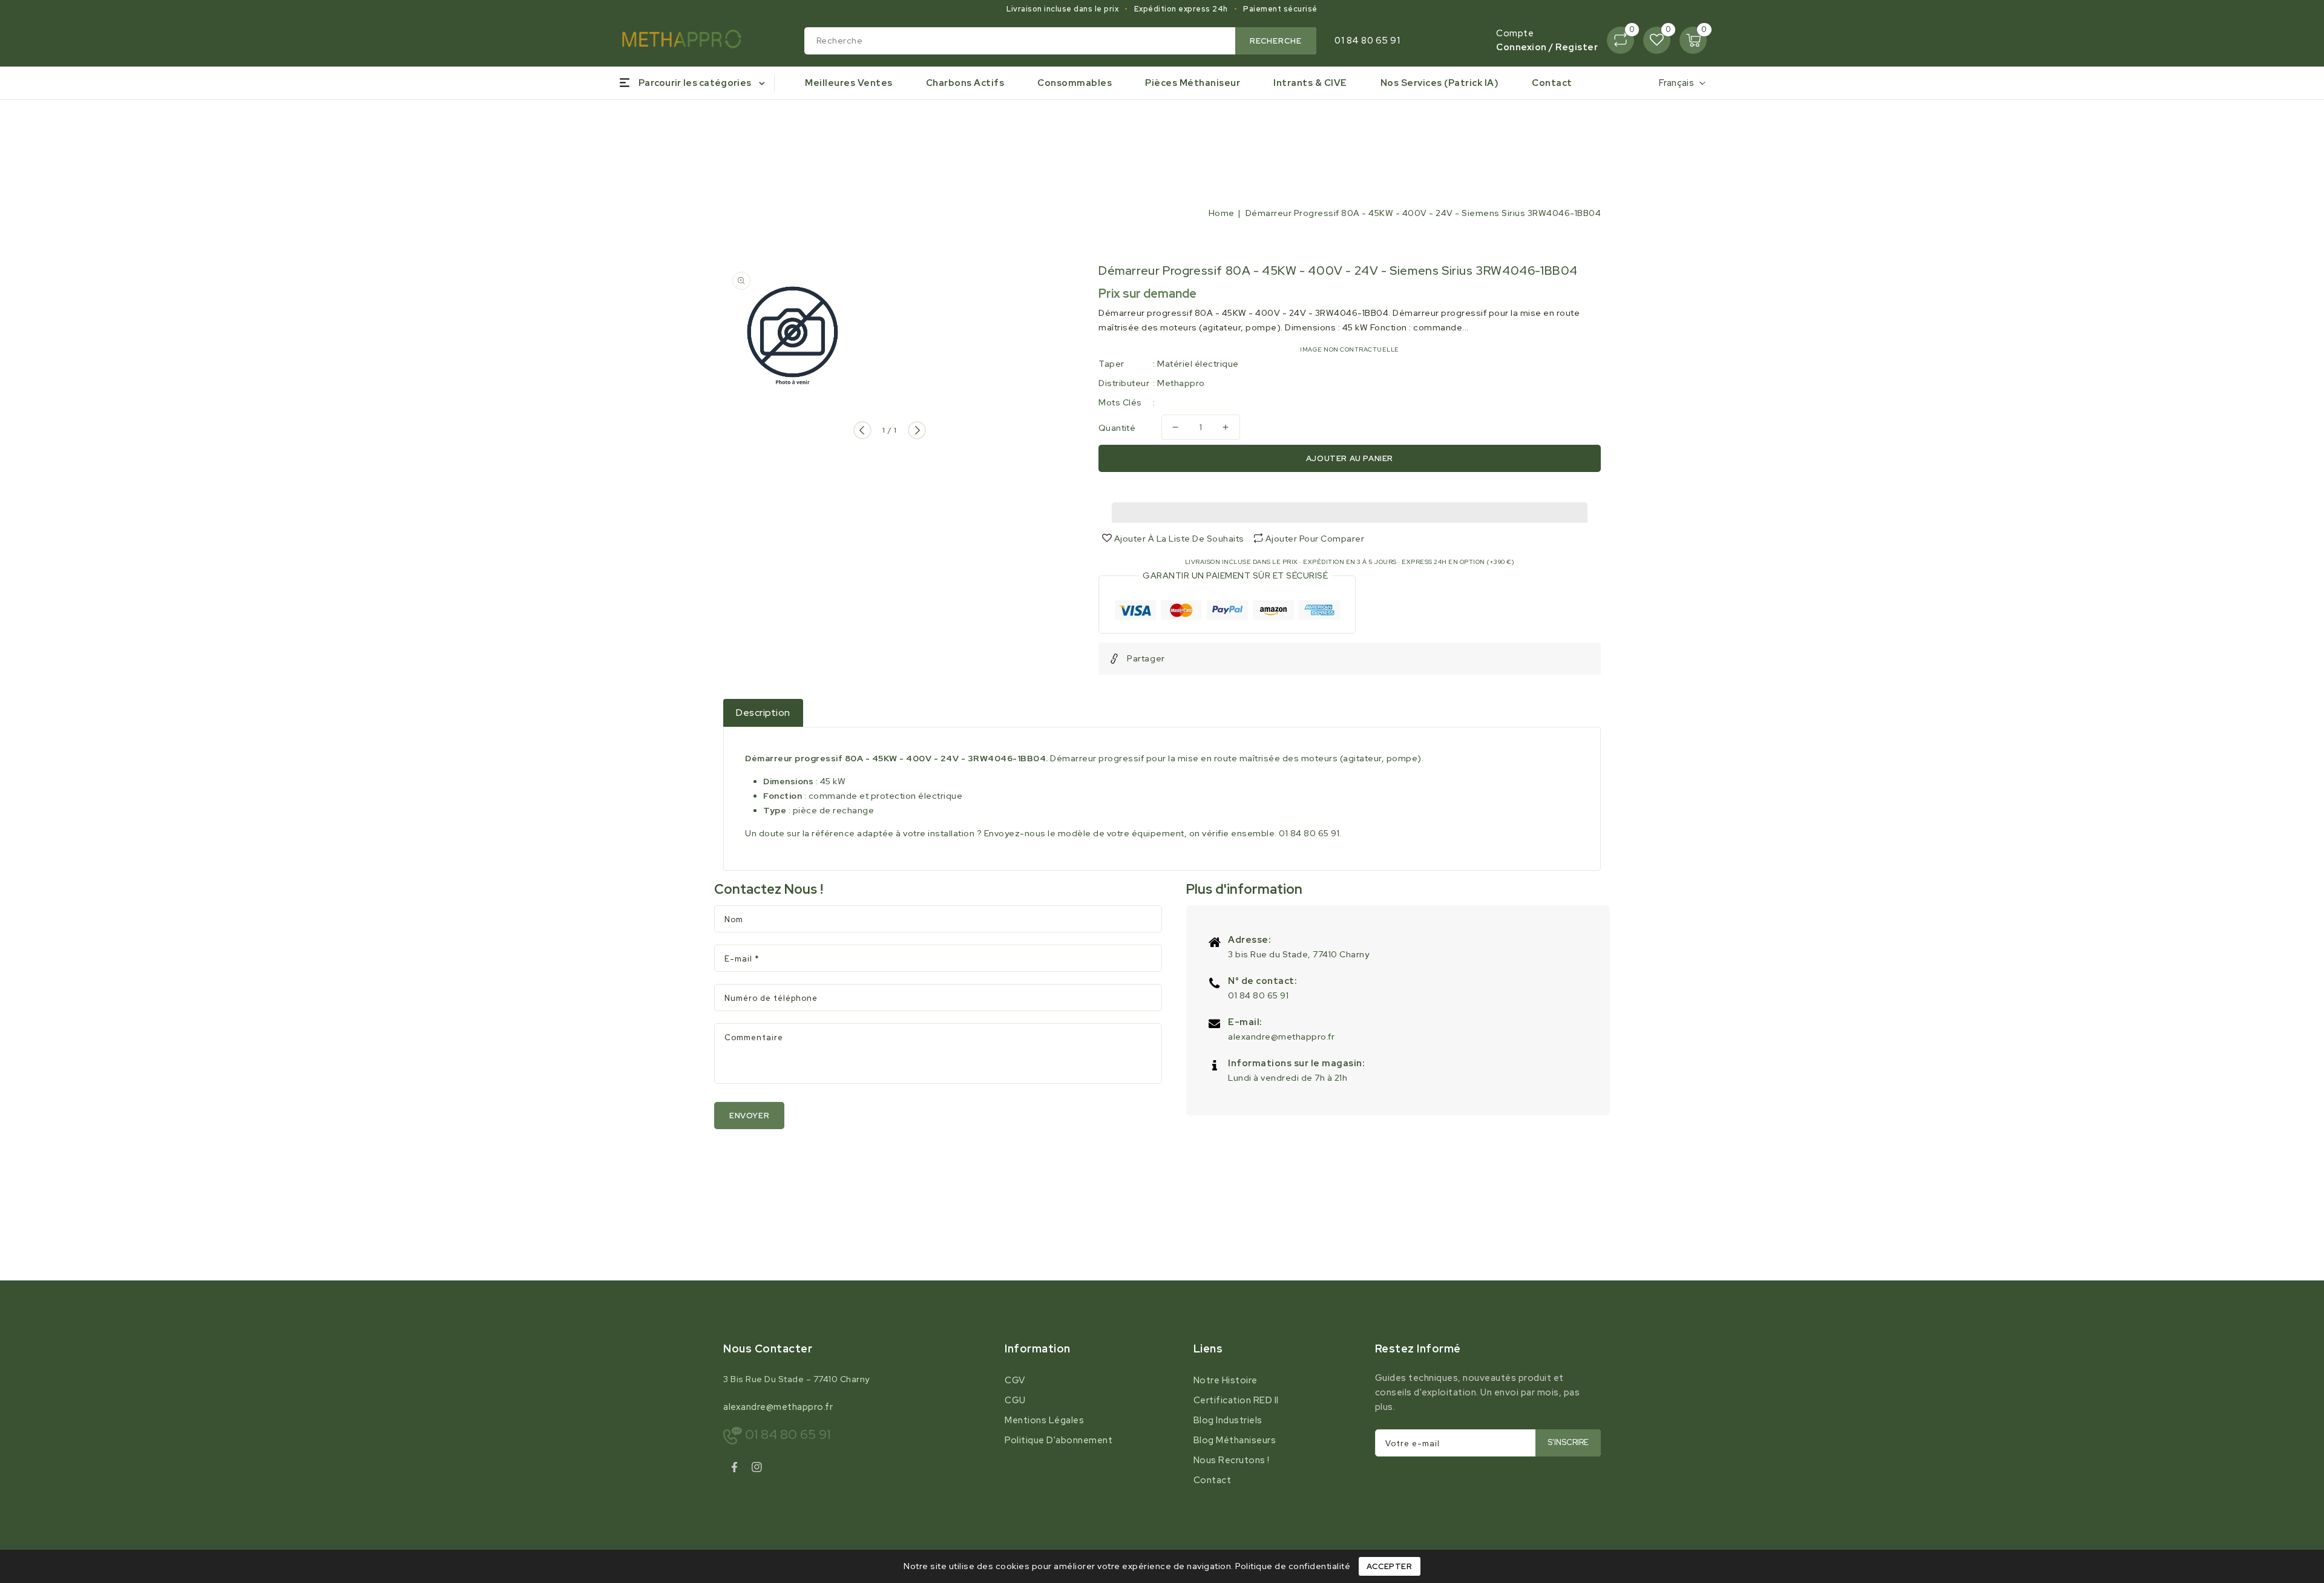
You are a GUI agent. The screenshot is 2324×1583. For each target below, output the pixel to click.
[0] (1620, 40)
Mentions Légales (1044, 1420)
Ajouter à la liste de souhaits (1178, 539)
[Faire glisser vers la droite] (917, 430)
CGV (1015, 1380)
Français (1676, 83)
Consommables (1075, 83)
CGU (1015, 1400)
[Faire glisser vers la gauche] (862, 430)
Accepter (1390, 1566)
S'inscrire (1568, 1442)
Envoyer (749, 1116)
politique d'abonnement (1059, 1440)
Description (763, 713)
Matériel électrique (1198, 364)
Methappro (1181, 383)
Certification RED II (1236, 1400)
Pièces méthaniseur (1193, 83)
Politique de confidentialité (1293, 1566)
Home (1222, 213)
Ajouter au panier (1350, 458)
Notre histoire (1226, 1380)
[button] (1350, 510)
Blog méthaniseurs (1235, 1440)
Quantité (1117, 428)
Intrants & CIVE (1310, 83)
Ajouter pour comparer (1315, 539)
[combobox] (1061, 41)
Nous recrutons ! (1232, 1460)
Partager (1146, 658)
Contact (1213, 1480)
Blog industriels (1228, 1420)
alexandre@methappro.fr (1281, 1037)
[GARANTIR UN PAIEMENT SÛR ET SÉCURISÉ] (1227, 612)
